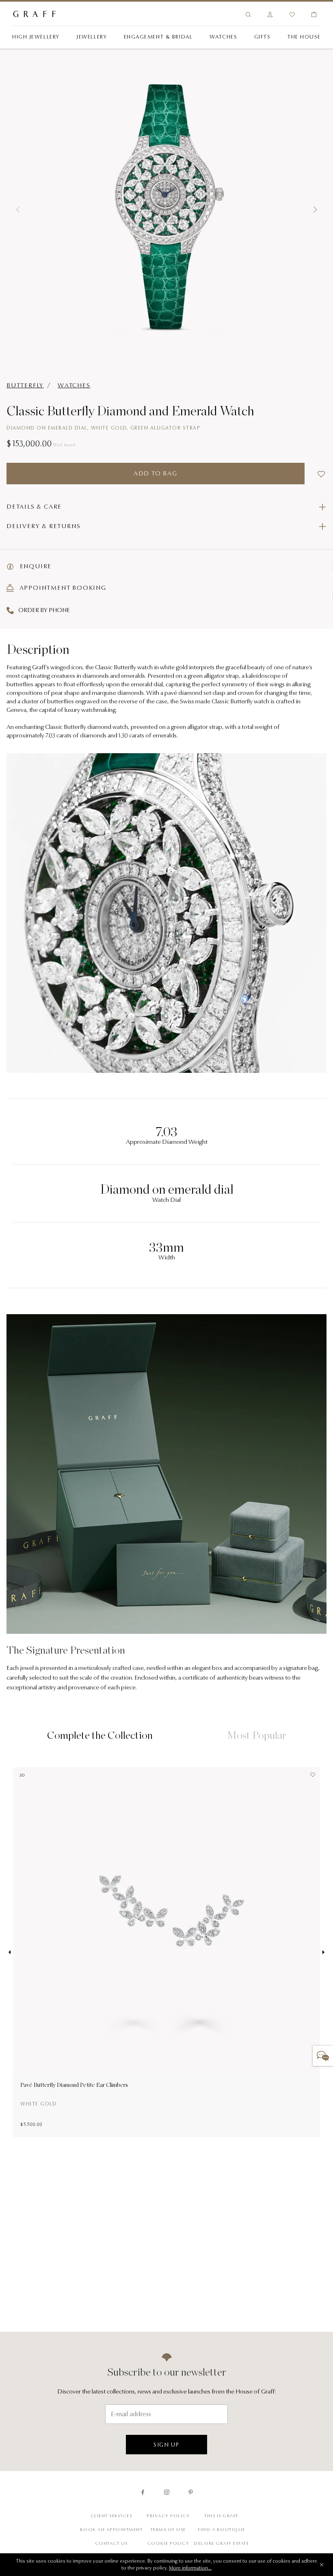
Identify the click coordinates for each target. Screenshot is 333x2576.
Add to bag (156, 474)
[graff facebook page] (143, 2492)
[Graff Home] (89, 15)
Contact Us (111, 2544)
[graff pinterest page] (191, 2492)
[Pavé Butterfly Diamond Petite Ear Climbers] (166, 1921)
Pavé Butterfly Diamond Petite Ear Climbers (74, 2085)
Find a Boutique (222, 2530)
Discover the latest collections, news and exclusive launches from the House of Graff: (167, 2392)
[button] (18, 210)
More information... (190, 2568)
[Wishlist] (292, 15)
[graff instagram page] (167, 2492)
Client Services (111, 2516)
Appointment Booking (62, 588)
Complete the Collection (100, 1735)
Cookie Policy (169, 2544)
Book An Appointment (111, 2530)
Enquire (35, 567)
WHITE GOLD (38, 2104)
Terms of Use (168, 2530)
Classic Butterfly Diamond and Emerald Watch (130, 411)
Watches (74, 386)
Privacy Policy (168, 2516)
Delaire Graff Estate (221, 2544)
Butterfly (25, 386)
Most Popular (257, 1735)
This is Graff (222, 2516)
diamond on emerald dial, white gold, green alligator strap (103, 428)
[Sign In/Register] (270, 15)
